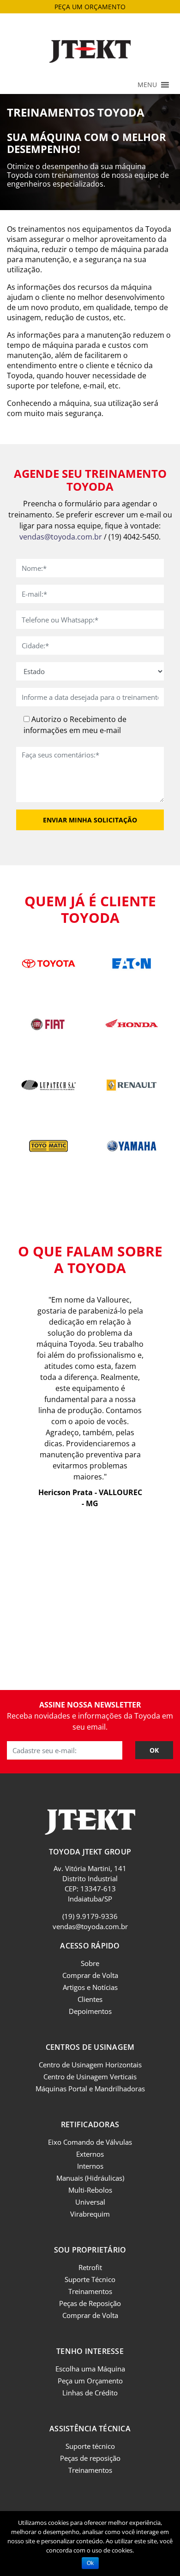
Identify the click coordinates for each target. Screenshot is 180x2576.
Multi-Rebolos (90, 2190)
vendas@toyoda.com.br (61, 537)
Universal (90, 2202)
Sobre (90, 1963)
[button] (147, 85)
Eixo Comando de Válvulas (90, 2142)
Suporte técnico (90, 2446)
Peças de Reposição (90, 2303)
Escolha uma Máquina (90, 2369)
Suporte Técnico (90, 2279)
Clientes (90, 1999)
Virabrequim (90, 2214)
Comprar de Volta (90, 1975)
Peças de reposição (90, 2458)
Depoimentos (90, 2011)
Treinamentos (90, 2291)
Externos (90, 2154)
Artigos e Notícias (90, 1987)
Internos (90, 2166)
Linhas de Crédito (90, 2393)
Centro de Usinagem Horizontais (90, 2065)
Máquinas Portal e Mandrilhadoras (90, 2089)
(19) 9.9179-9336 (90, 1916)
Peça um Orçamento (90, 2381)
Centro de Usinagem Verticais (90, 2077)
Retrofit (90, 2267)
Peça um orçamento (90, 7)
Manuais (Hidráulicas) (90, 2178)
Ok (90, 2563)
